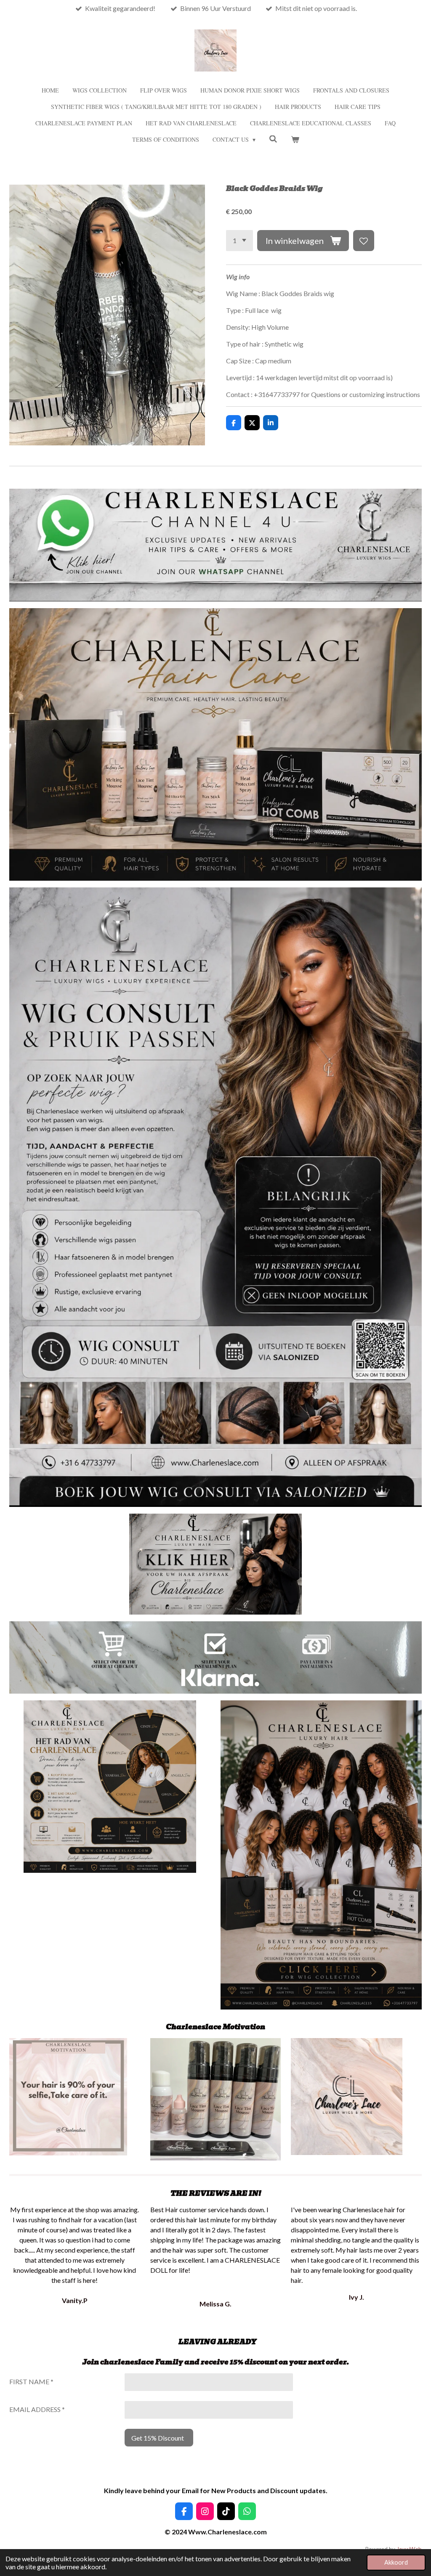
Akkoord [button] (396, 2562)
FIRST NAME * (31, 2381)
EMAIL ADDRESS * (37, 2409)
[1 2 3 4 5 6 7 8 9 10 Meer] (239, 241)
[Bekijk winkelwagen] (295, 139)
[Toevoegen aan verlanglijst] (364, 241)
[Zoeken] (273, 139)
